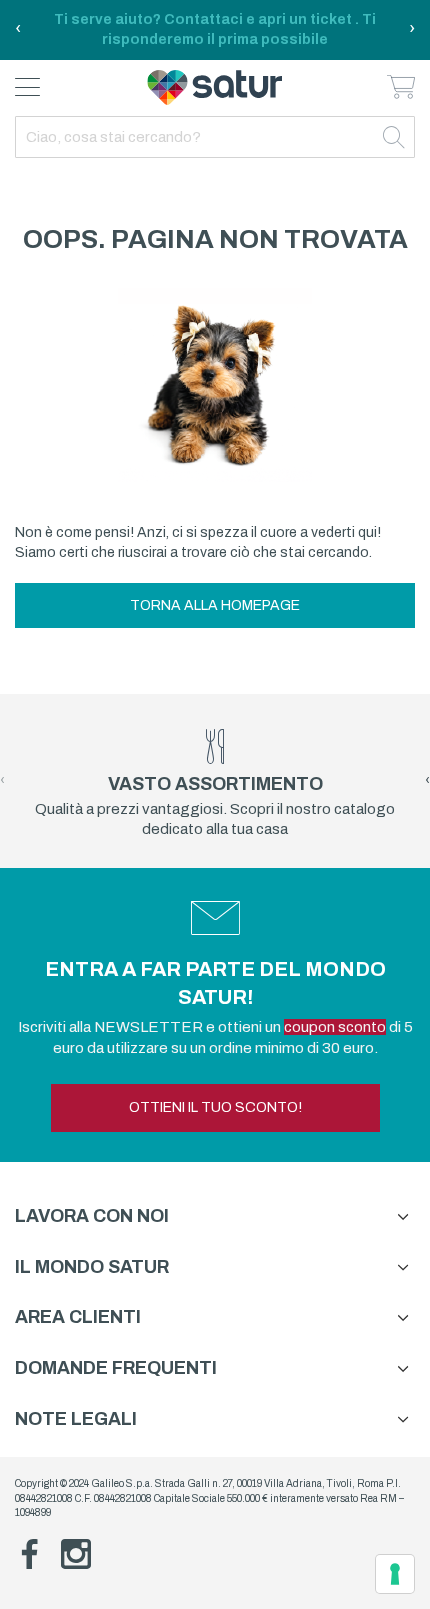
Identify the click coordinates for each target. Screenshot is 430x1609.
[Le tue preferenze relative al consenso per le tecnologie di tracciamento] (395, 1574)
